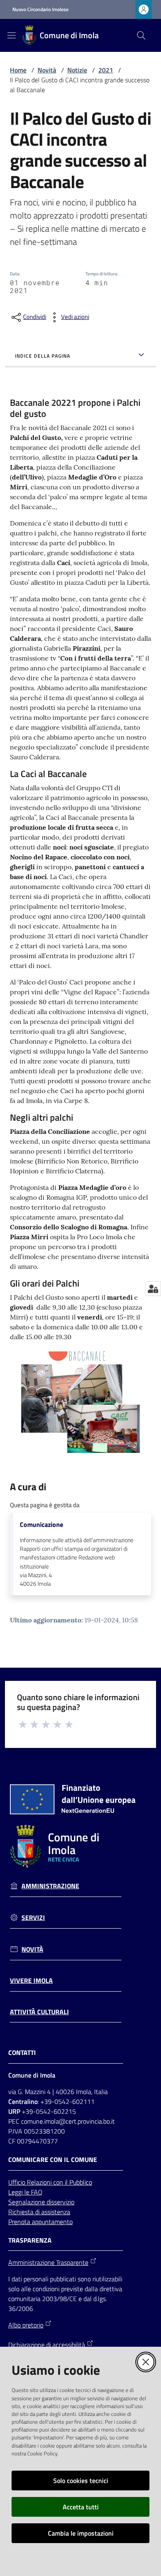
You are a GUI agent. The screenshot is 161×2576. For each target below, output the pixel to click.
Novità (47, 70)
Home (18, 70)
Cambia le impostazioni (81, 2533)
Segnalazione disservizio (41, 2202)
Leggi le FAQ (25, 2192)
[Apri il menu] (12, 35)
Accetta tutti (81, 2507)
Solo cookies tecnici (81, 2481)
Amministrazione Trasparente (48, 2262)
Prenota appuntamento (40, 2222)
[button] (141, 35)
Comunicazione (41, 1525)
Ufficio (18, 2182)
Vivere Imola (31, 1981)
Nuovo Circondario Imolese (40, 9)
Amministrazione (50, 1886)
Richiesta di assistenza (39, 2212)
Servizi (33, 1918)
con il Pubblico (73, 2182)
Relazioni (40, 2182)
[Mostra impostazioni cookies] (153, 1289)
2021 (106, 70)
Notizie (77, 70)
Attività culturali (39, 2012)
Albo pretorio (26, 2325)
